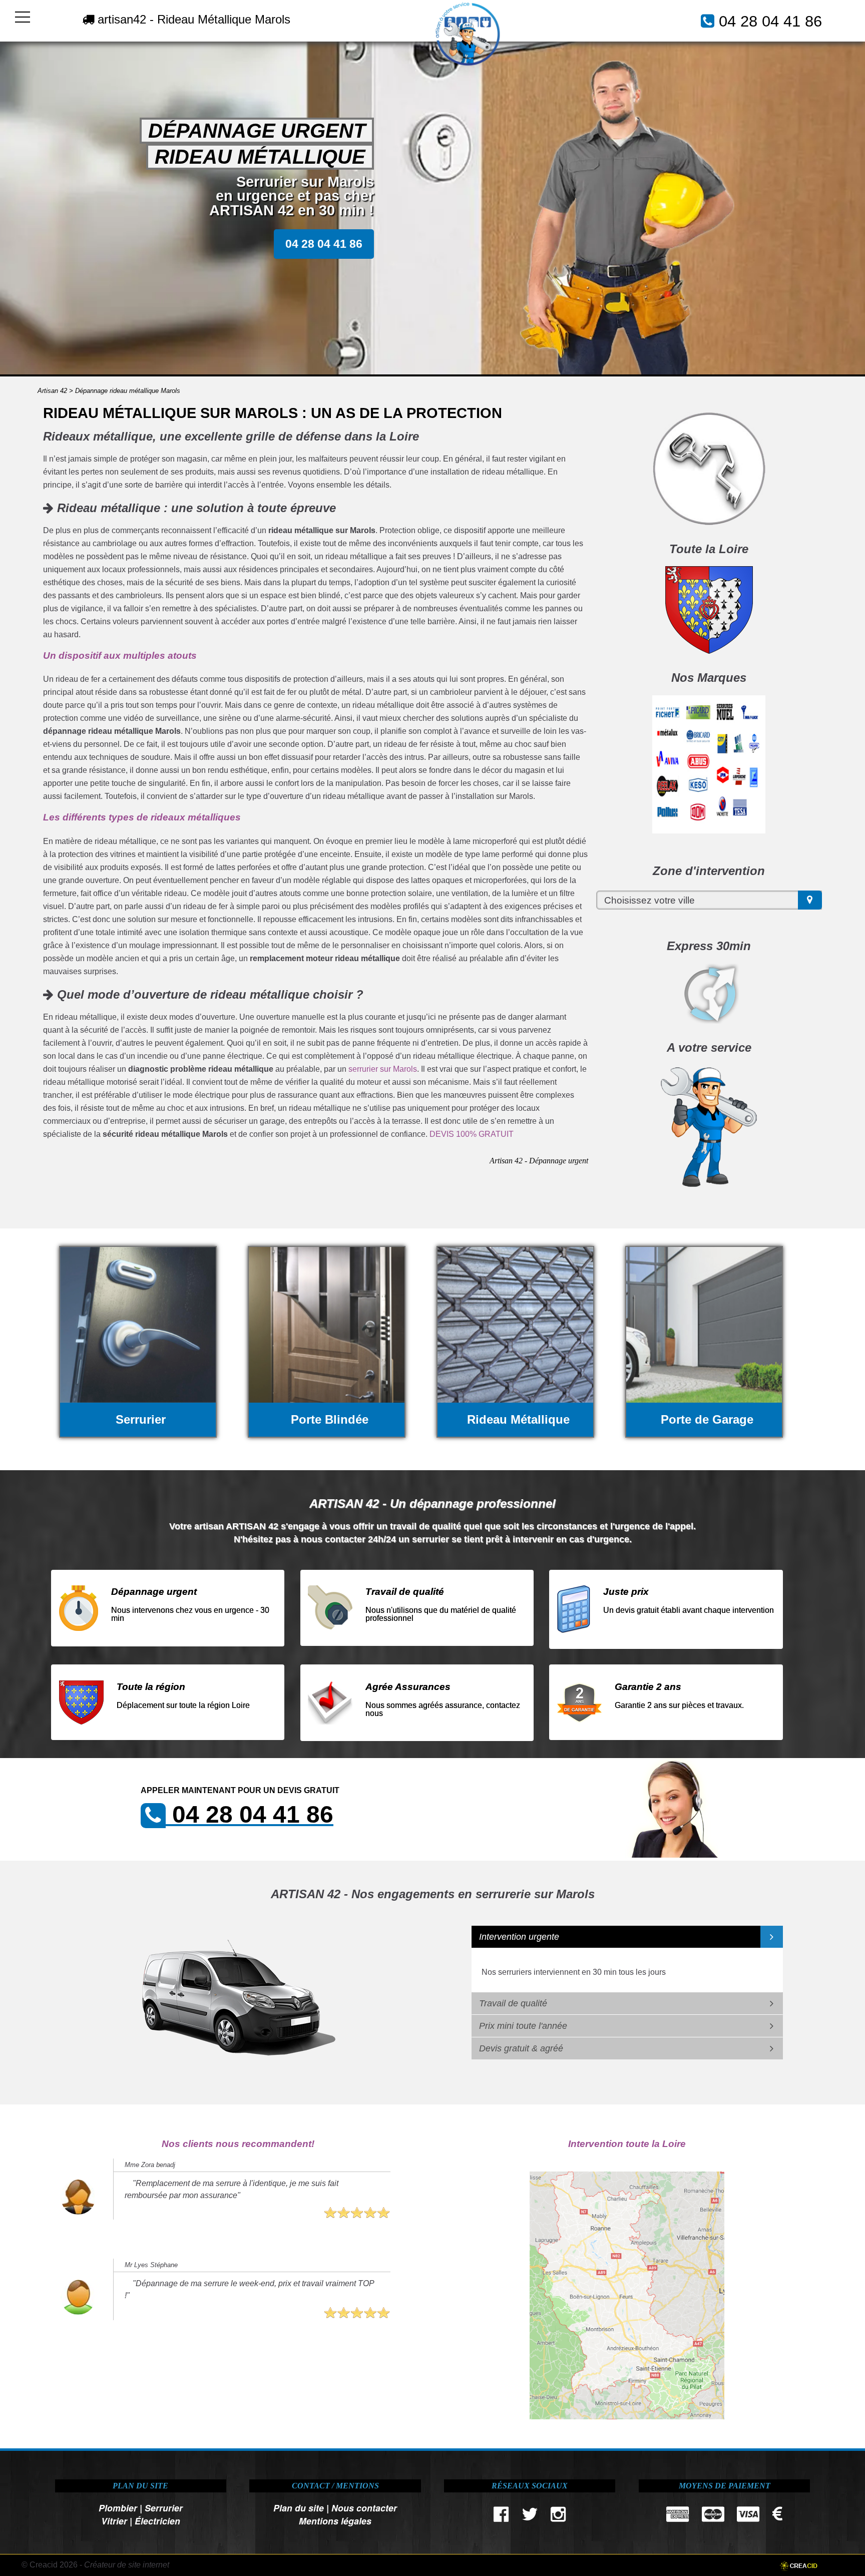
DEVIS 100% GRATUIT (472, 1134)
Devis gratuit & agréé (521, 2048)
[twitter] (530, 2517)
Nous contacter (364, 2508)
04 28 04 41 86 (770, 21)
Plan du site (299, 2508)
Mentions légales (335, 2521)
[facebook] (501, 2517)
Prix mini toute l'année (523, 2026)
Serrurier (164, 2508)
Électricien (157, 2521)
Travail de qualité (513, 2003)
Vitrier (114, 2521)
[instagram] (558, 2517)
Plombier (118, 2508)
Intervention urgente (519, 1937)
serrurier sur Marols (383, 1069)
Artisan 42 (52, 391)
